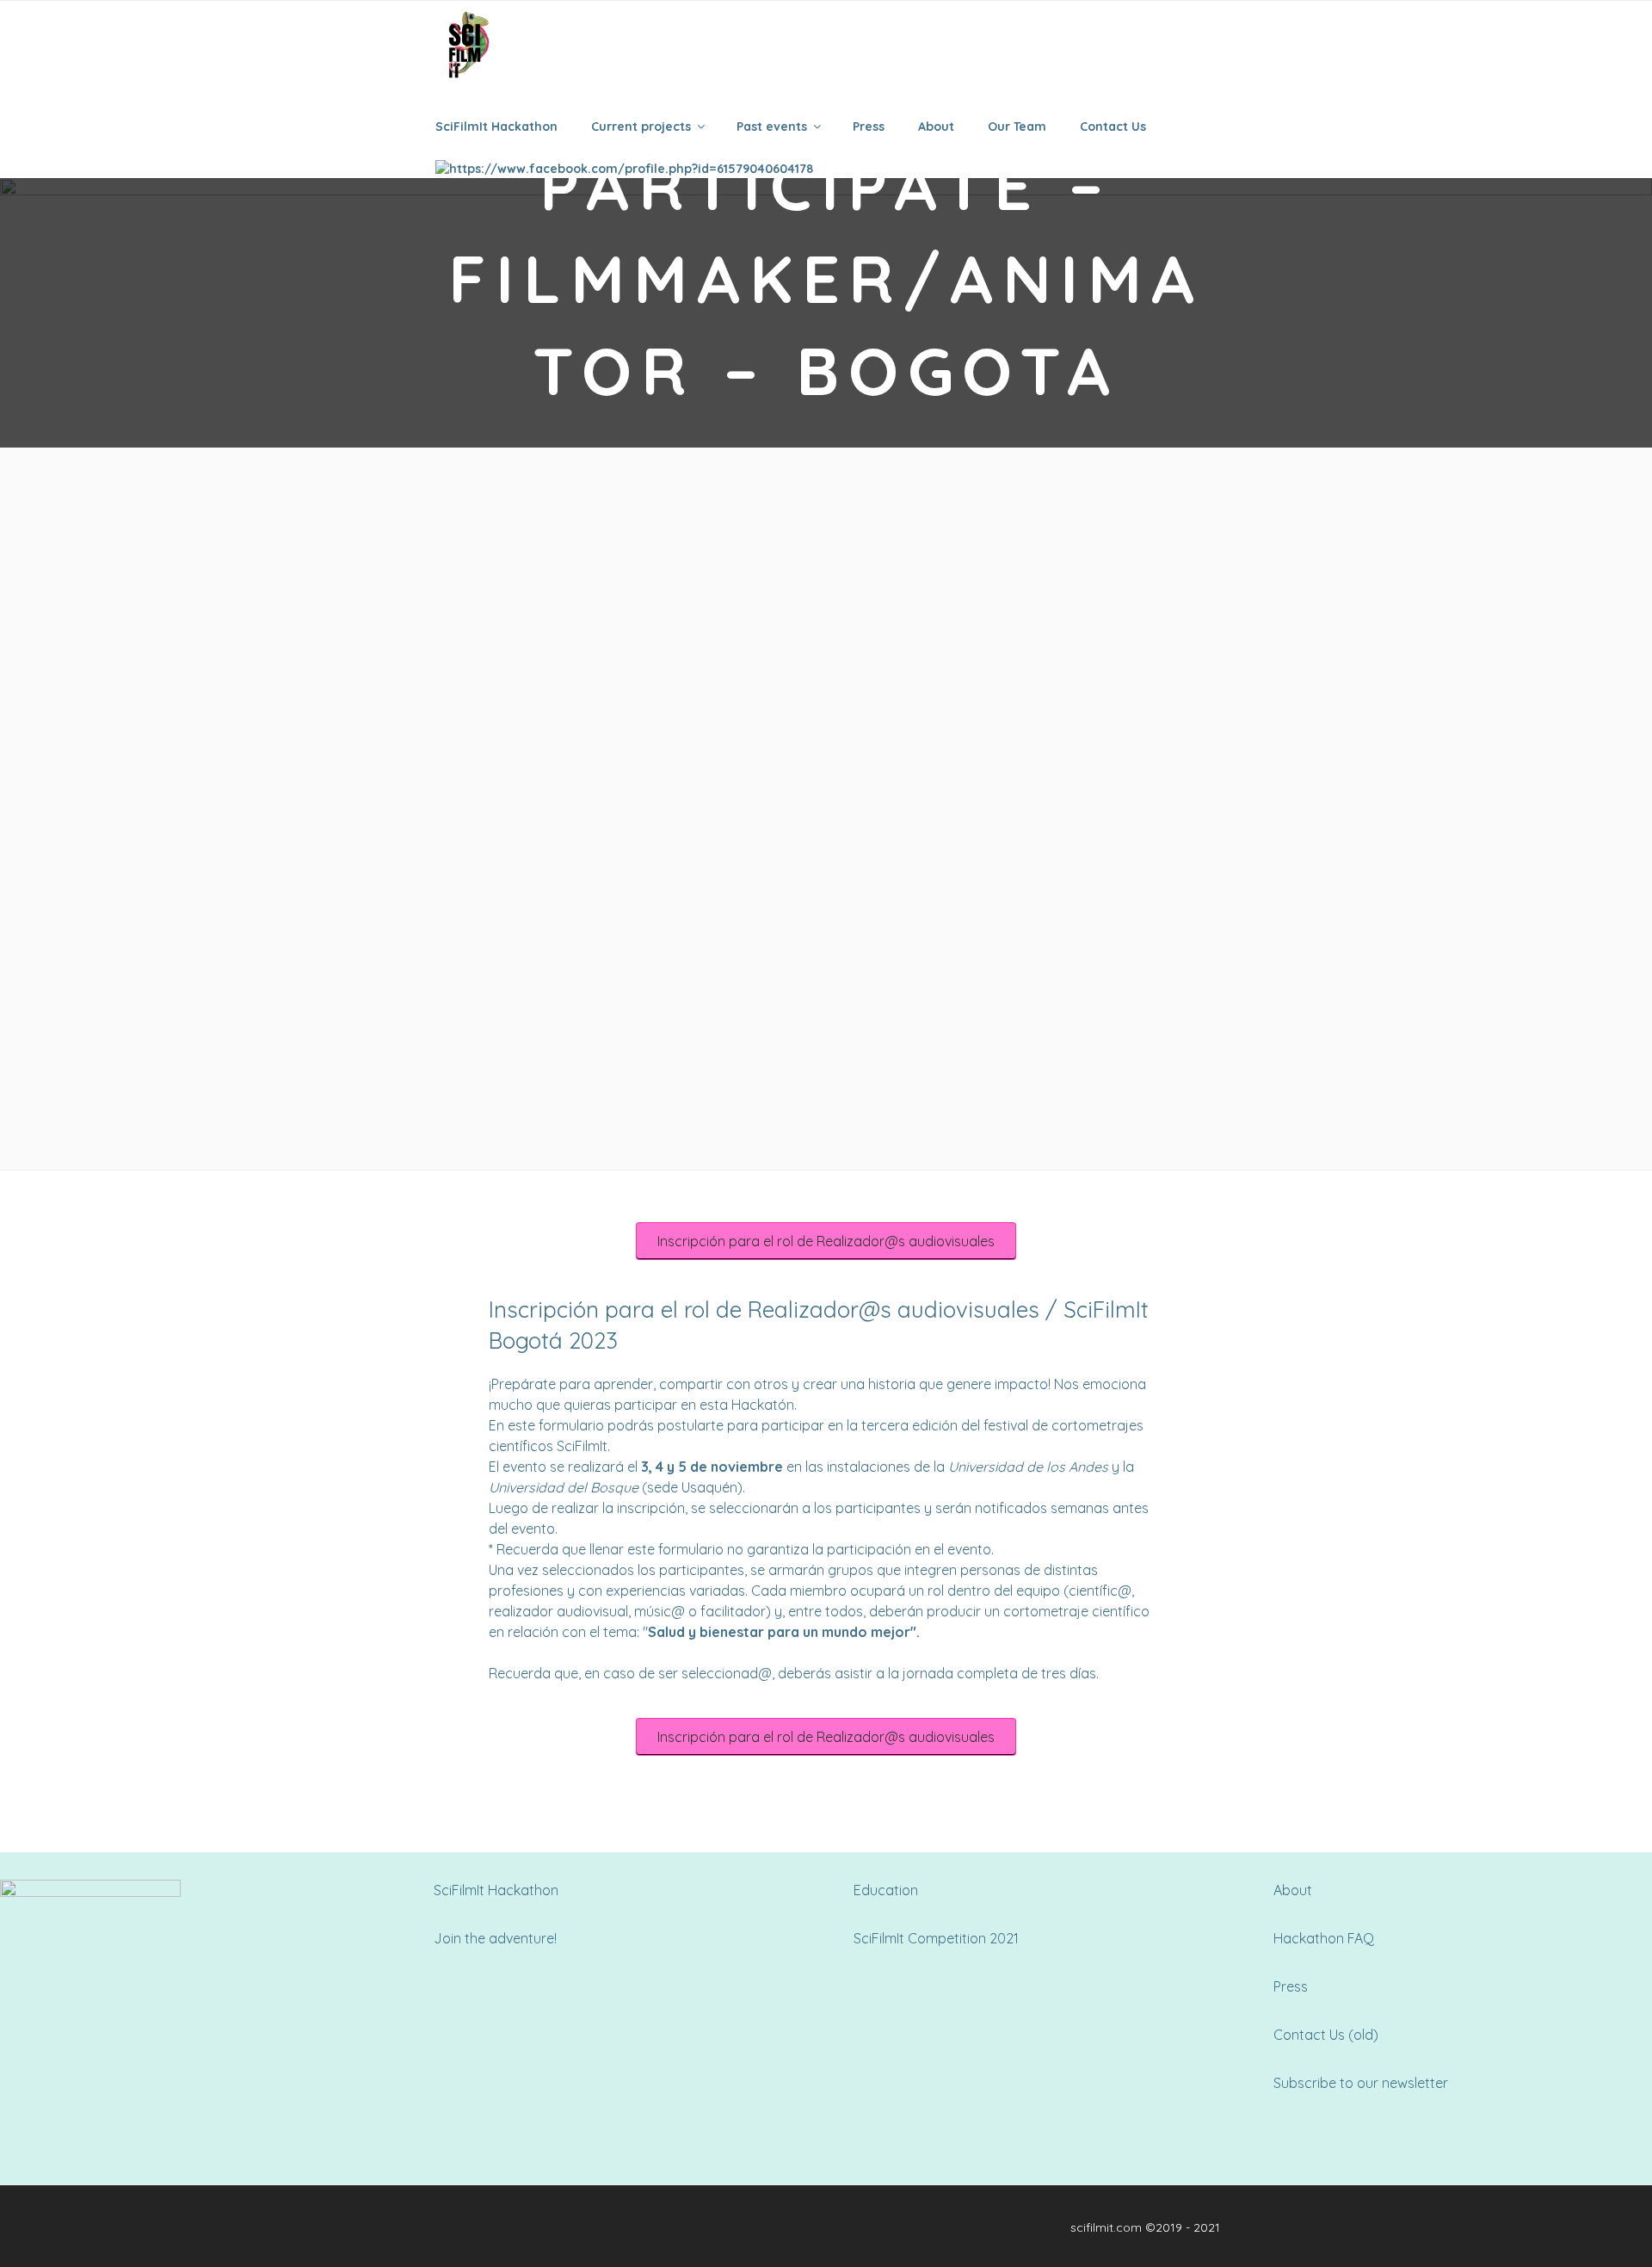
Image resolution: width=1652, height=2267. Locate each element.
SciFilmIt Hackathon (496, 127)
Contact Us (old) (1326, 2035)
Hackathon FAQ (1324, 1938)
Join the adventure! (495, 1938)
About (936, 127)
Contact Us (1113, 127)
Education (886, 1890)
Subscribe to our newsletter (1361, 2083)
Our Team (1017, 127)
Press (869, 127)
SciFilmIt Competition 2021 (936, 1938)
